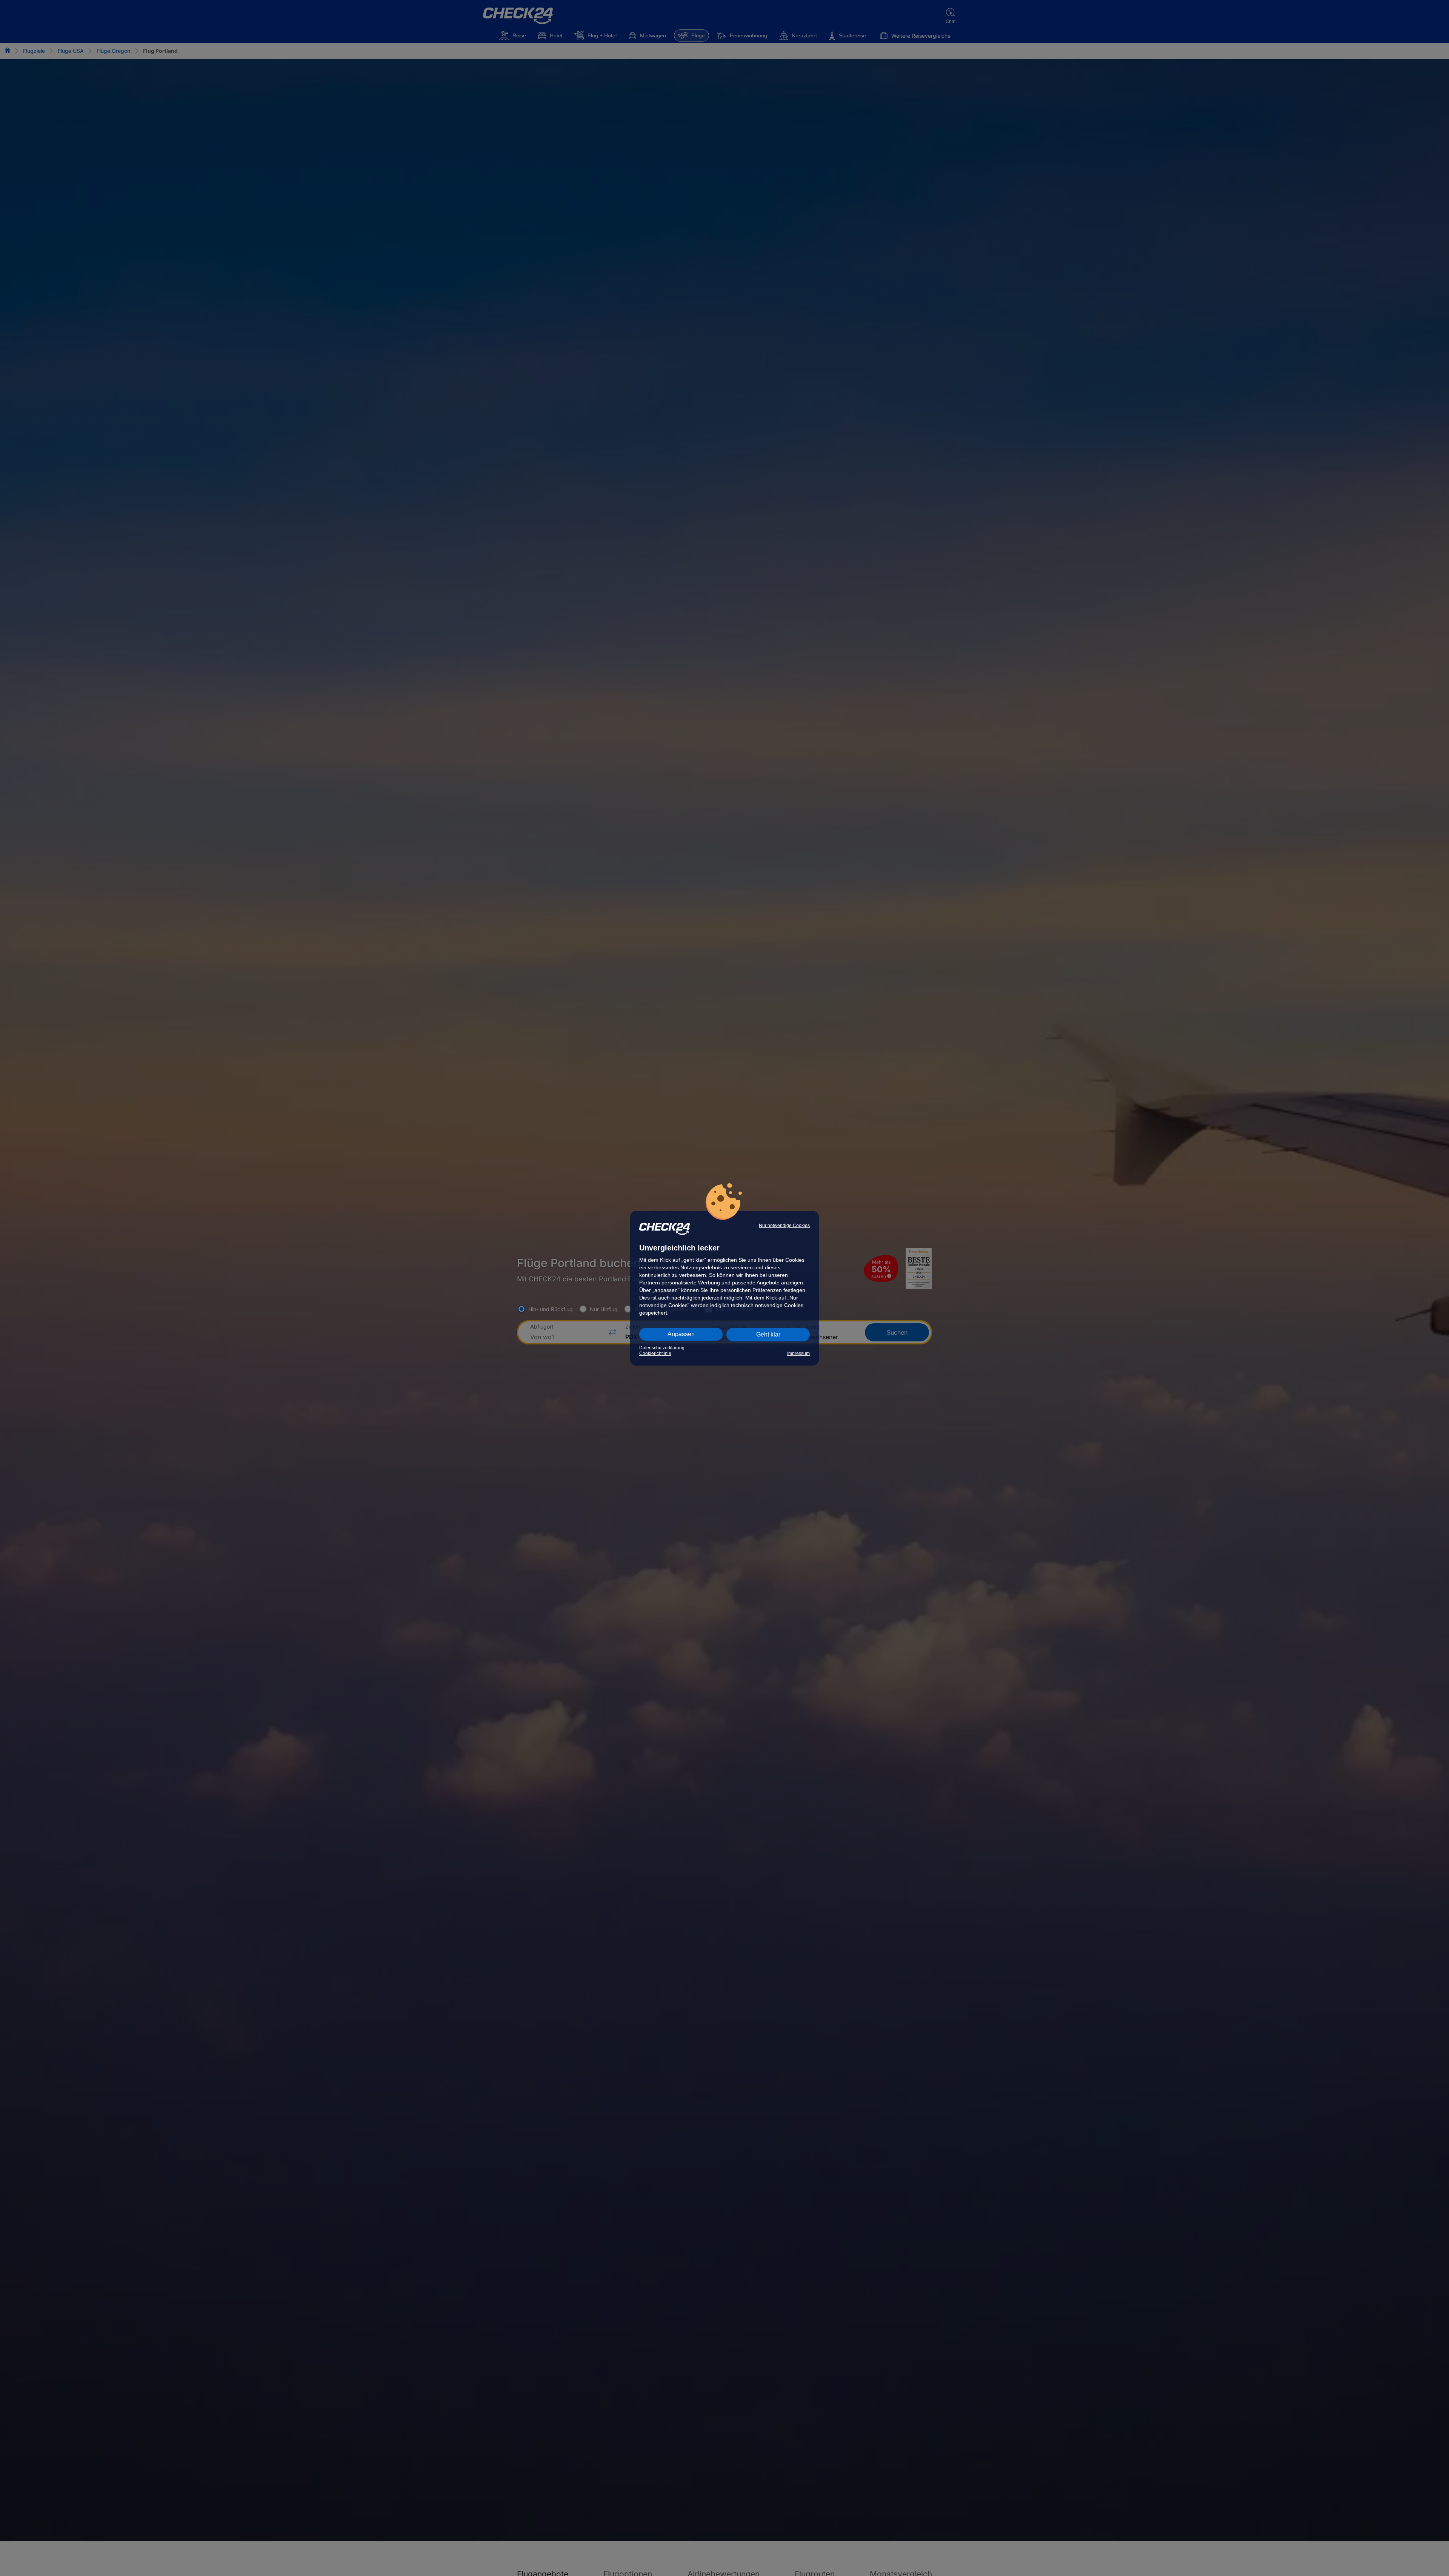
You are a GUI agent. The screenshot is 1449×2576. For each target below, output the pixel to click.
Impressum (798, 1353)
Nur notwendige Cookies (784, 1226)
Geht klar (768, 1334)
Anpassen (681, 1334)
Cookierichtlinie (655, 1353)
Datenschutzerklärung (662, 1348)
